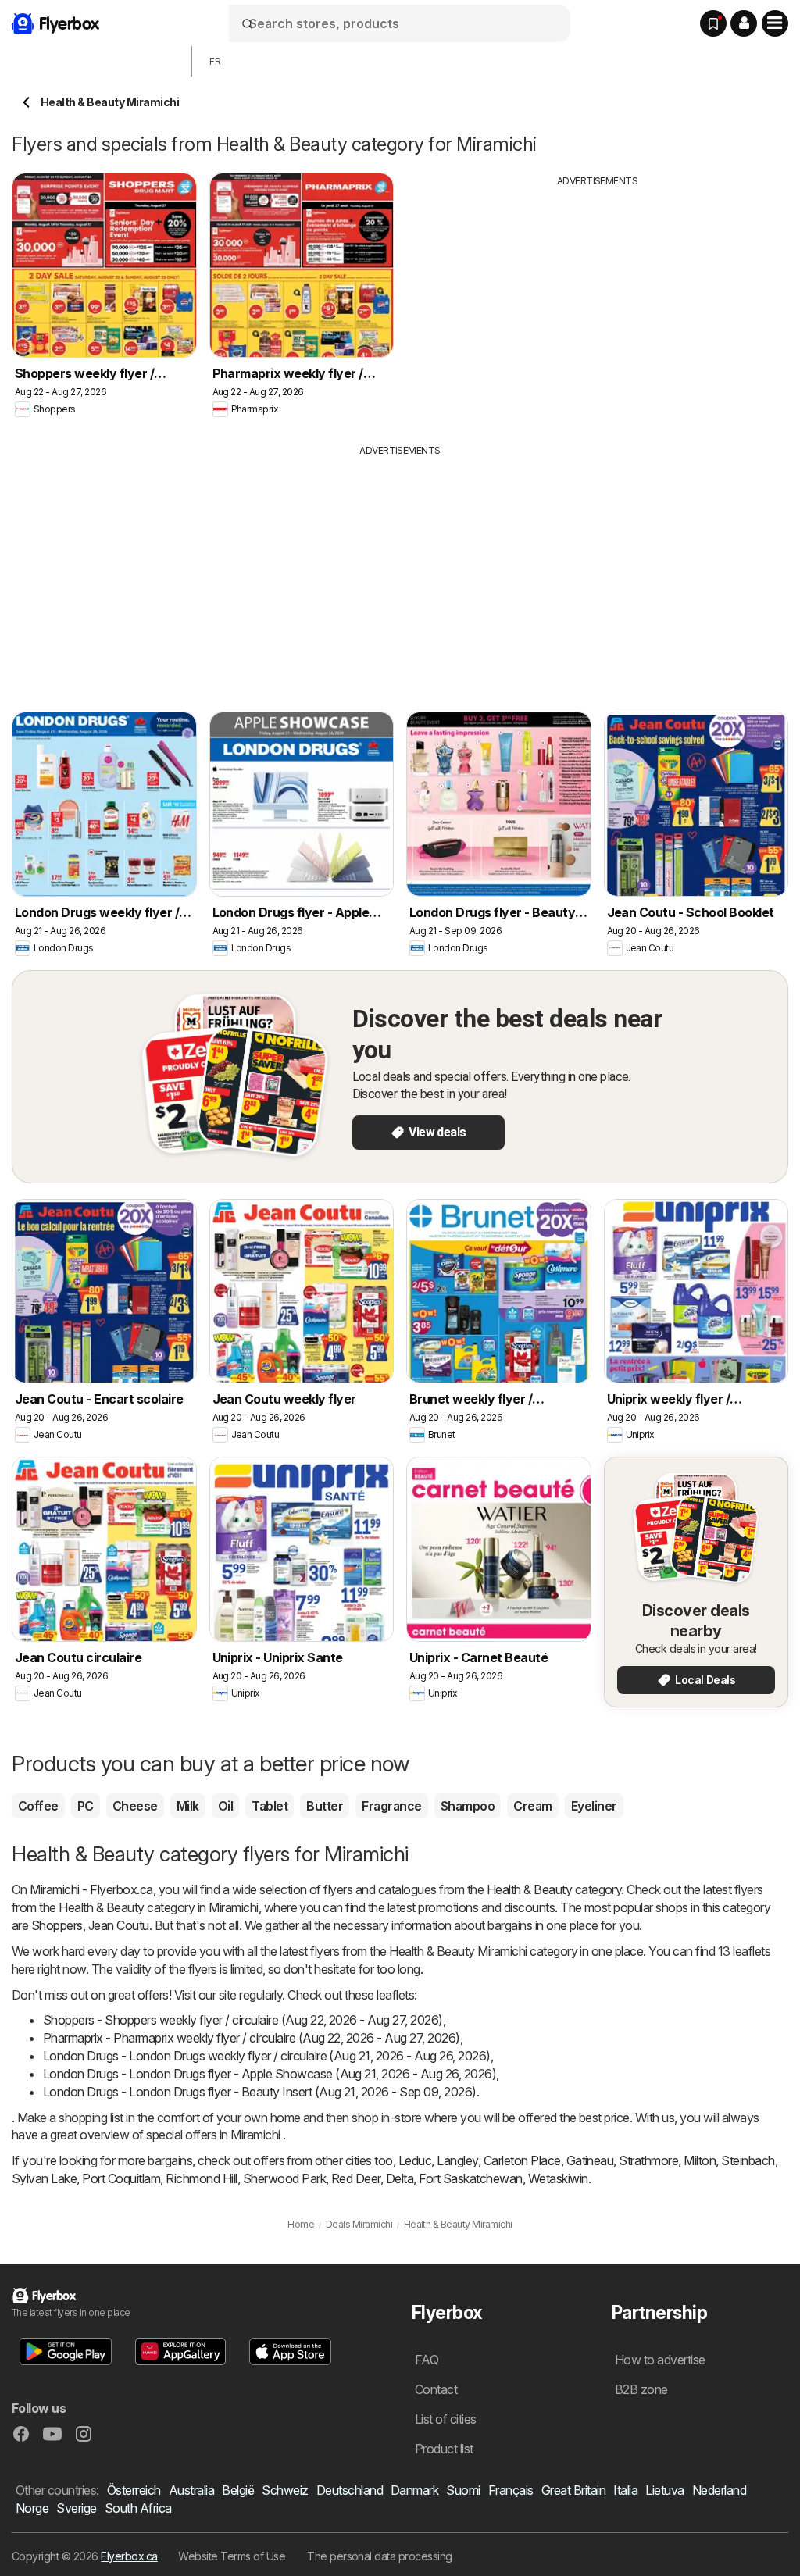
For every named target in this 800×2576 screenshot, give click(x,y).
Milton (700, 2160)
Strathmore (648, 2160)
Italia (625, 2490)
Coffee (38, 1806)
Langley (457, 2160)
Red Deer (356, 2178)
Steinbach (748, 2160)
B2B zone (641, 2389)
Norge (32, 2508)
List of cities (446, 2419)
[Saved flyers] (713, 23)
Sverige (76, 2508)
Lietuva (664, 2490)
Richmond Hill (201, 2178)
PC (86, 1806)
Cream (532, 1806)
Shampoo (468, 1806)
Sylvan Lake (44, 2178)
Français (511, 2490)
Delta (400, 2178)
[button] (744, 23)
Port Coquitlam (121, 2178)
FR (215, 61)
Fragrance (391, 1806)
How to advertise (660, 2360)
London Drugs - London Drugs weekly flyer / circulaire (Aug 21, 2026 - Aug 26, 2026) (267, 2056)
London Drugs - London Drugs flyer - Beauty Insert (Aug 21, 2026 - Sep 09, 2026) (260, 2092)
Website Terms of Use (232, 2556)
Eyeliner (594, 1806)
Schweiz (285, 2490)
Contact (436, 2389)
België (238, 2490)
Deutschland (350, 2490)
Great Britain (573, 2490)
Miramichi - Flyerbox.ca (91, 1889)
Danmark (414, 2490)
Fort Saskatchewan (470, 2178)
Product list (444, 2449)
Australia (191, 2490)
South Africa (138, 2508)
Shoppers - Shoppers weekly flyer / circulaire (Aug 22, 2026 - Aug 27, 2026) (243, 2020)
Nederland (719, 2490)
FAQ (427, 2360)
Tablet (270, 1806)
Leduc (415, 2160)
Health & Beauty (529, 1889)
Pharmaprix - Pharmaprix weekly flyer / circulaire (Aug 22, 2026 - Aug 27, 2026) (252, 2038)
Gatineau (590, 2160)
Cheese (135, 1806)
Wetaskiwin (558, 2178)
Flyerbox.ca (129, 2556)
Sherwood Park (284, 2178)
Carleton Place (522, 2160)
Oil (225, 1806)
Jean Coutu (119, 1925)
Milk (188, 1806)
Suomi (463, 2490)
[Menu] (775, 23)
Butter (325, 1806)
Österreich (134, 2490)
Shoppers (57, 1925)
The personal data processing (380, 2556)
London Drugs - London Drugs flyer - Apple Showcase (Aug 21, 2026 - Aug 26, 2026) (270, 2074)
